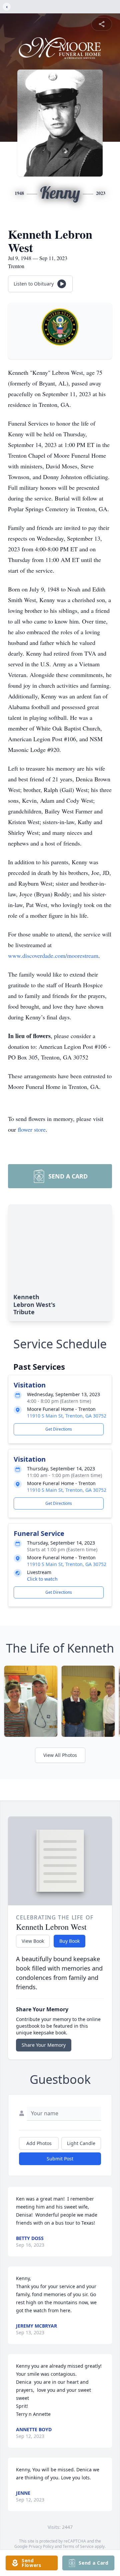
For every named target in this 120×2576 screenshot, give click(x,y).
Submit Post (60, 2159)
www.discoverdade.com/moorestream (53, 956)
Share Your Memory (44, 2045)
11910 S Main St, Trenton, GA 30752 (67, 1416)
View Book (33, 1941)
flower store (32, 1129)
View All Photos (60, 1755)
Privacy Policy (41, 2546)
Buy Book (69, 1941)
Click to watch (42, 1579)
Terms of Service (78, 2546)
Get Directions (59, 1429)
